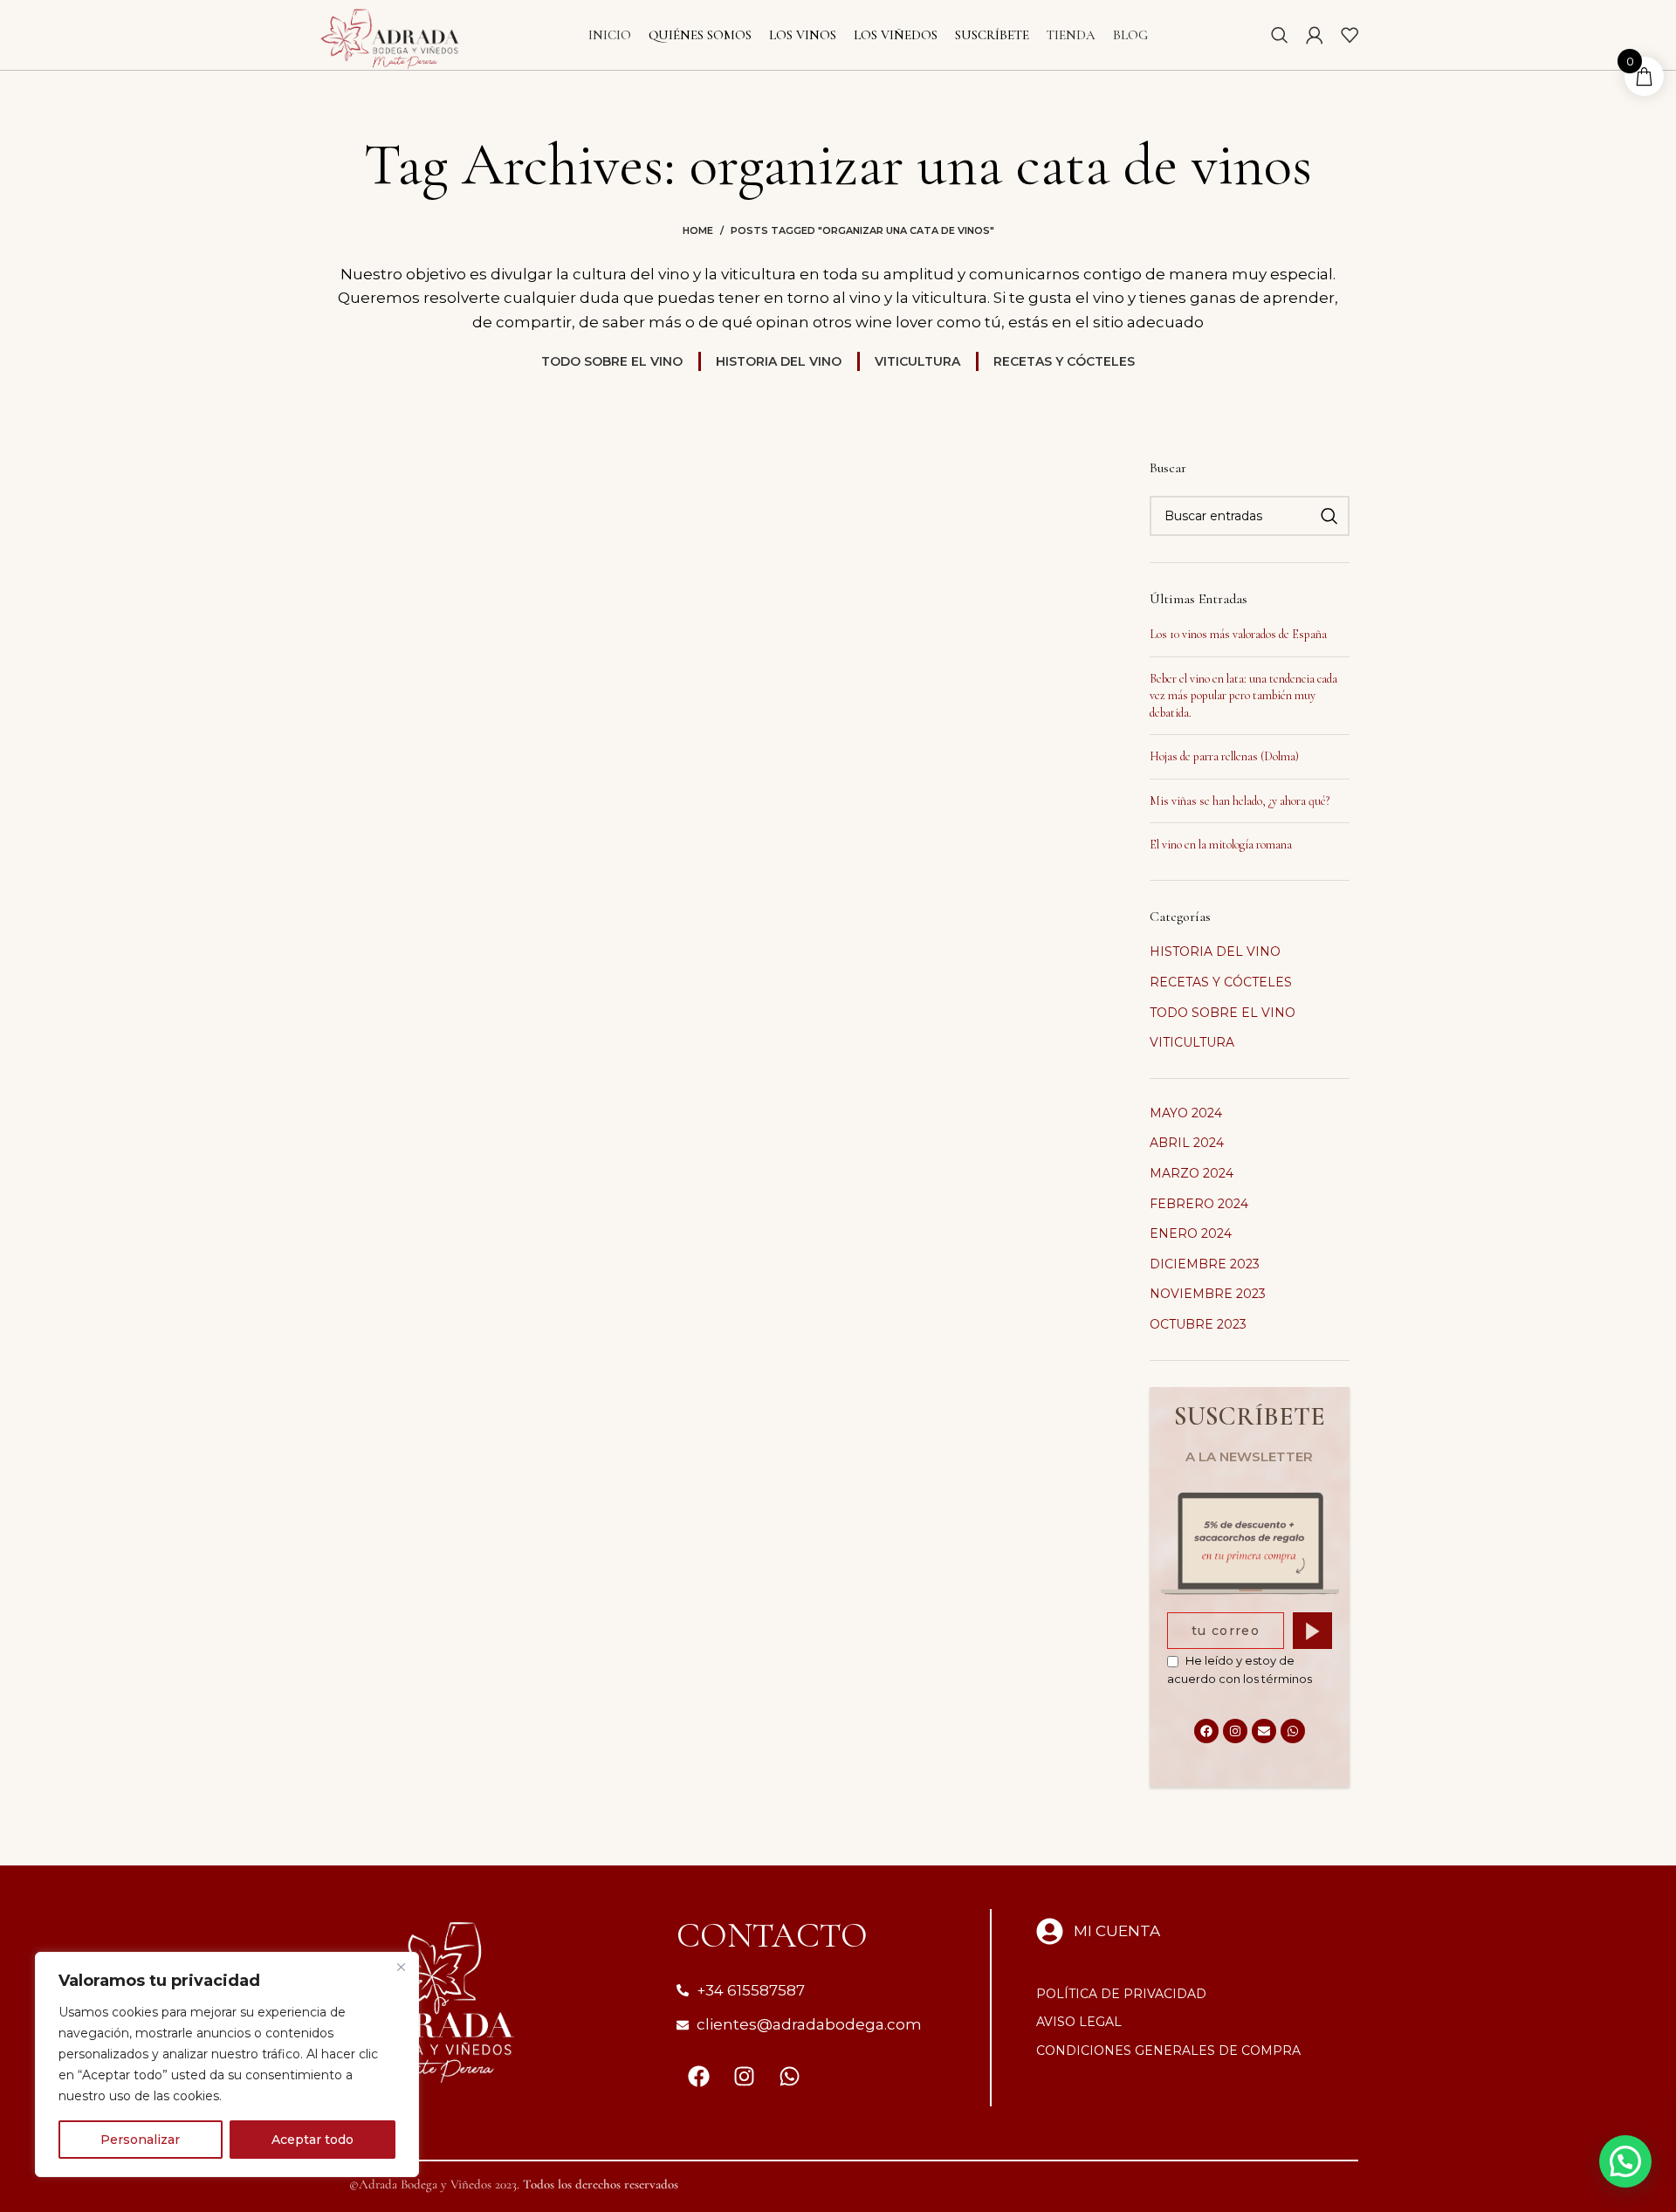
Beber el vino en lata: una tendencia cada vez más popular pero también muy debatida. (1243, 696)
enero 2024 (1191, 1233)
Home (698, 230)
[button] (1625, 2161)
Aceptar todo (313, 2140)
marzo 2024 (1192, 1173)
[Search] (1280, 35)
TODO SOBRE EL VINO (1223, 1013)
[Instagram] (1235, 1731)
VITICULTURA (1192, 1042)
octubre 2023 (1198, 1324)
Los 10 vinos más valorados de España (1238, 634)
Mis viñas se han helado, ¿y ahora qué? (1240, 801)
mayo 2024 (1186, 1113)
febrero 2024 (1199, 1204)
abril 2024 (1187, 1143)
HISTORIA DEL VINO (1215, 951)
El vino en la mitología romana (1221, 845)
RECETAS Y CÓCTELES (1221, 982)
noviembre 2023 (1208, 1294)
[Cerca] (401, 1967)
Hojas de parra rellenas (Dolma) (1224, 756)
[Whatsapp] (1293, 1731)
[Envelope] (1264, 1731)
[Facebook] (1206, 1731)
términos (1287, 1679)
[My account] (1315, 35)
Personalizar (140, 2140)
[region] (227, 2064)
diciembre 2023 (1205, 1264)
